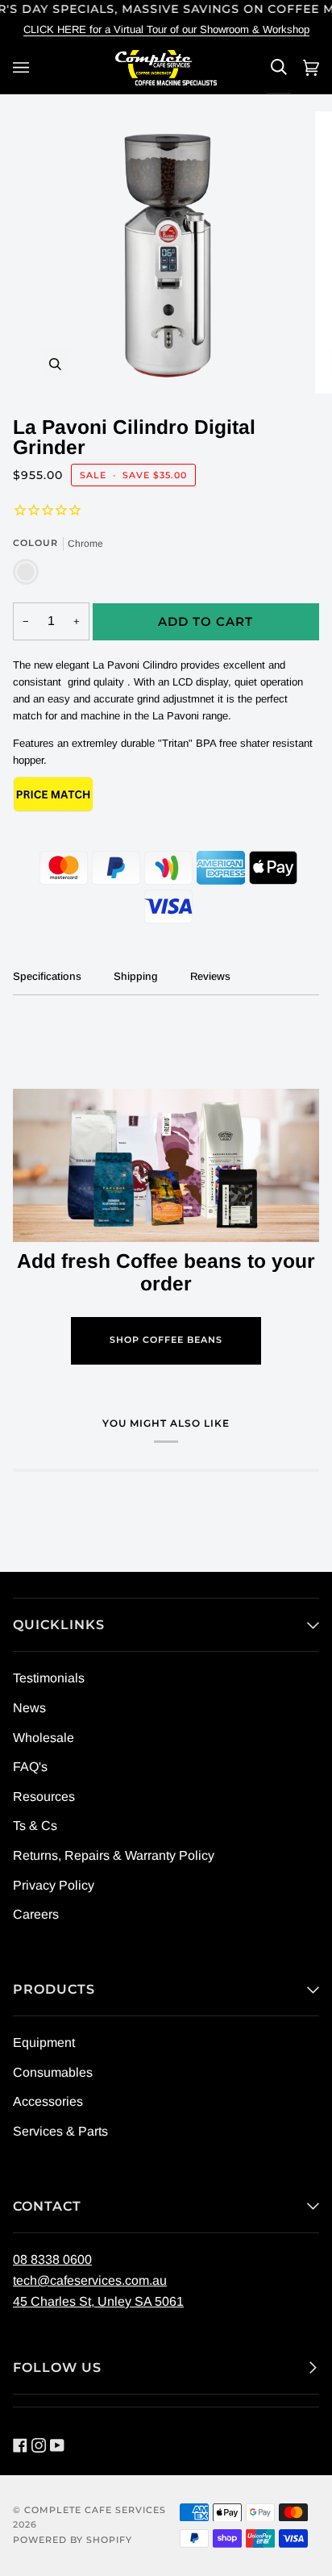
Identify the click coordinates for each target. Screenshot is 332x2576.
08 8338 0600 (52, 2259)
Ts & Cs (35, 1826)
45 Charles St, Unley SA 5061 (98, 2301)
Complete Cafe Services (95, 2510)
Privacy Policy (54, 1885)
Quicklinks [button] (59, 1625)
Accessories (48, 2101)
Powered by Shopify (73, 2540)
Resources (44, 1797)
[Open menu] (23, 67)
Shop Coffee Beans (166, 1340)
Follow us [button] (57, 2368)
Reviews (210, 976)
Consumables (53, 2072)
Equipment (44, 2042)
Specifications (47, 976)
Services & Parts (60, 2131)
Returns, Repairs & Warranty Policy (114, 1855)
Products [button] (54, 1989)
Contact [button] (47, 2206)
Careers (36, 1914)
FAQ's (30, 1767)
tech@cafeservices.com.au (90, 2280)
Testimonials (49, 1678)
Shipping (136, 976)
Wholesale (44, 1738)
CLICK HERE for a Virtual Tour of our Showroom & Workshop (166, 29)
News (29, 1708)
